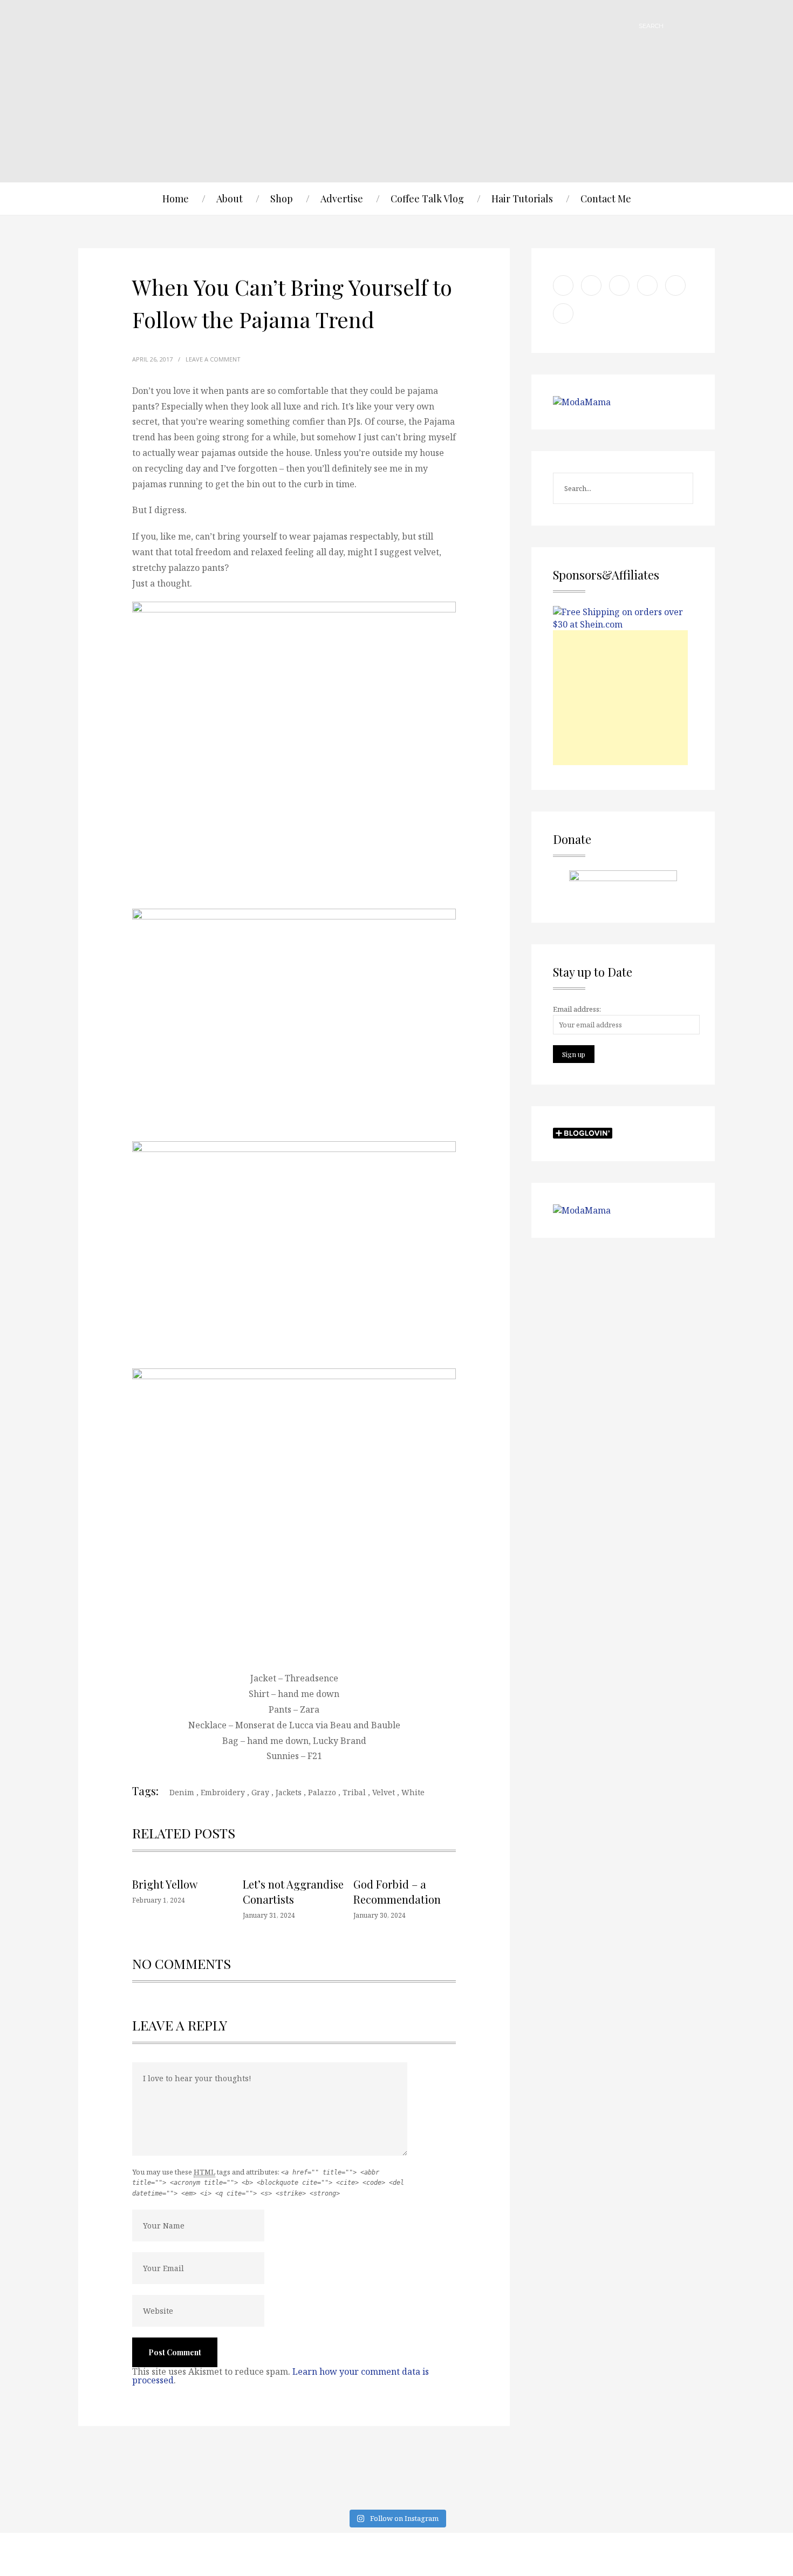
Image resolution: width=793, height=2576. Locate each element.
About (230, 199)
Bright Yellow (165, 1884)
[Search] (677, 26)
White (413, 1792)
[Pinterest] (593, 2554)
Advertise (342, 199)
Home (176, 199)
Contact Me (606, 199)
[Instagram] (701, 2554)
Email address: (577, 1009)
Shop (282, 199)
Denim (182, 1792)
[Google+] (620, 2554)
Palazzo (322, 1792)
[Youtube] (566, 2554)
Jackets (289, 1792)
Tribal (354, 1792)
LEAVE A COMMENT (213, 359)
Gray (260, 1792)
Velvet (384, 1792)
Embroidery (223, 1792)
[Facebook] (647, 2554)
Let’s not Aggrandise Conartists (293, 1892)
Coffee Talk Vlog (427, 199)
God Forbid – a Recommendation (397, 1892)
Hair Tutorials (522, 199)
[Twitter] (674, 2554)
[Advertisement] (620, 698)
